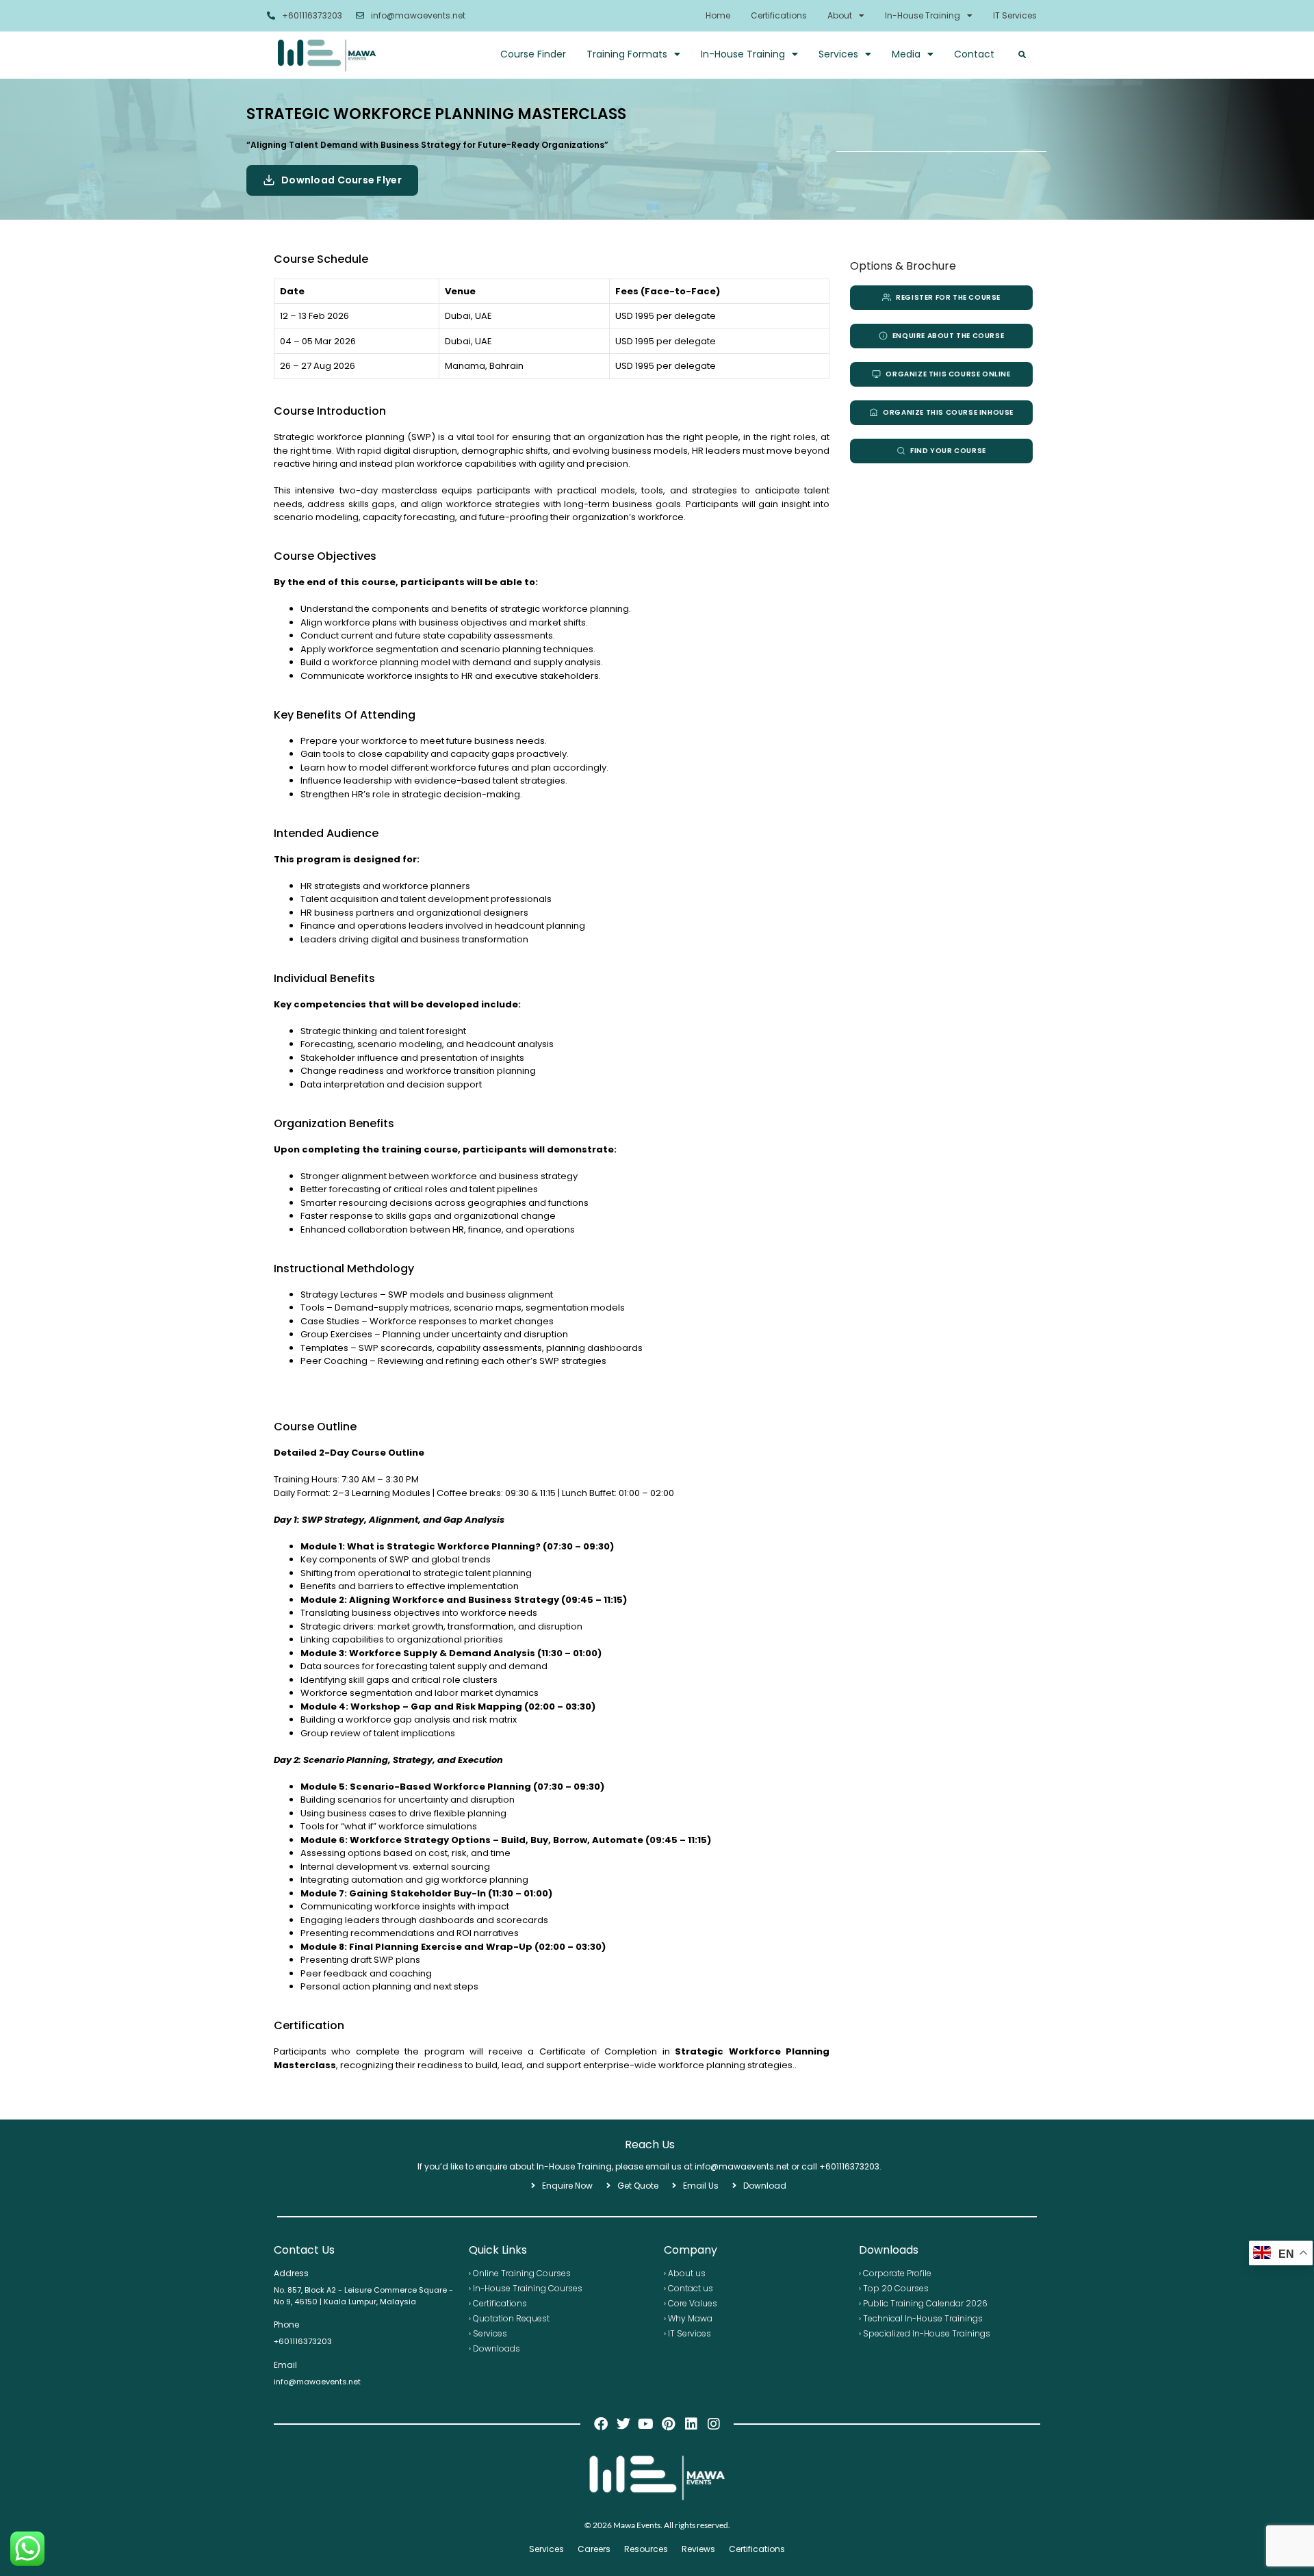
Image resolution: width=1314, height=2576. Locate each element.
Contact (974, 54)
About (840, 15)
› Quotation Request (509, 2318)
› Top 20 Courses (894, 2288)
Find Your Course (948, 451)
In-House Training (923, 15)
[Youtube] (646, 2424)
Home (718, 15)
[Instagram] (714, 2424)
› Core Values (691, 2303)
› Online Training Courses (520, 2273)
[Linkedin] (691, 2424)
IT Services (1015, 15)
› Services (488, 2333)
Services (838, 54)
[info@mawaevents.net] (360, 16)
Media (906, 54)
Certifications (779, 15)
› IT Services (687, 2333)
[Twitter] (623, 2424)
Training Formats (627, 54)
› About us (685, 2273)
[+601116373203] (271, 16)
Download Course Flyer (342, 180)
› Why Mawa (688, 2318)
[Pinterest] (669, 2424)
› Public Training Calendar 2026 (923, 2303)
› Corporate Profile (895, 2273)
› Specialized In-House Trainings (925, 2333)
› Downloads (494, 2348)
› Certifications (498, 2303)
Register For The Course (948, 297)
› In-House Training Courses (526, 2288)
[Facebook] (601, 2424)
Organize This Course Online (948, 374)
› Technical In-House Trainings (921, 2318)
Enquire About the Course (948, 336)
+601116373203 (312, 15)
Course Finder (533, 54)
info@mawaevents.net (418, 15)
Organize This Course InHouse (948, 412)
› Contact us (688, 2288)
